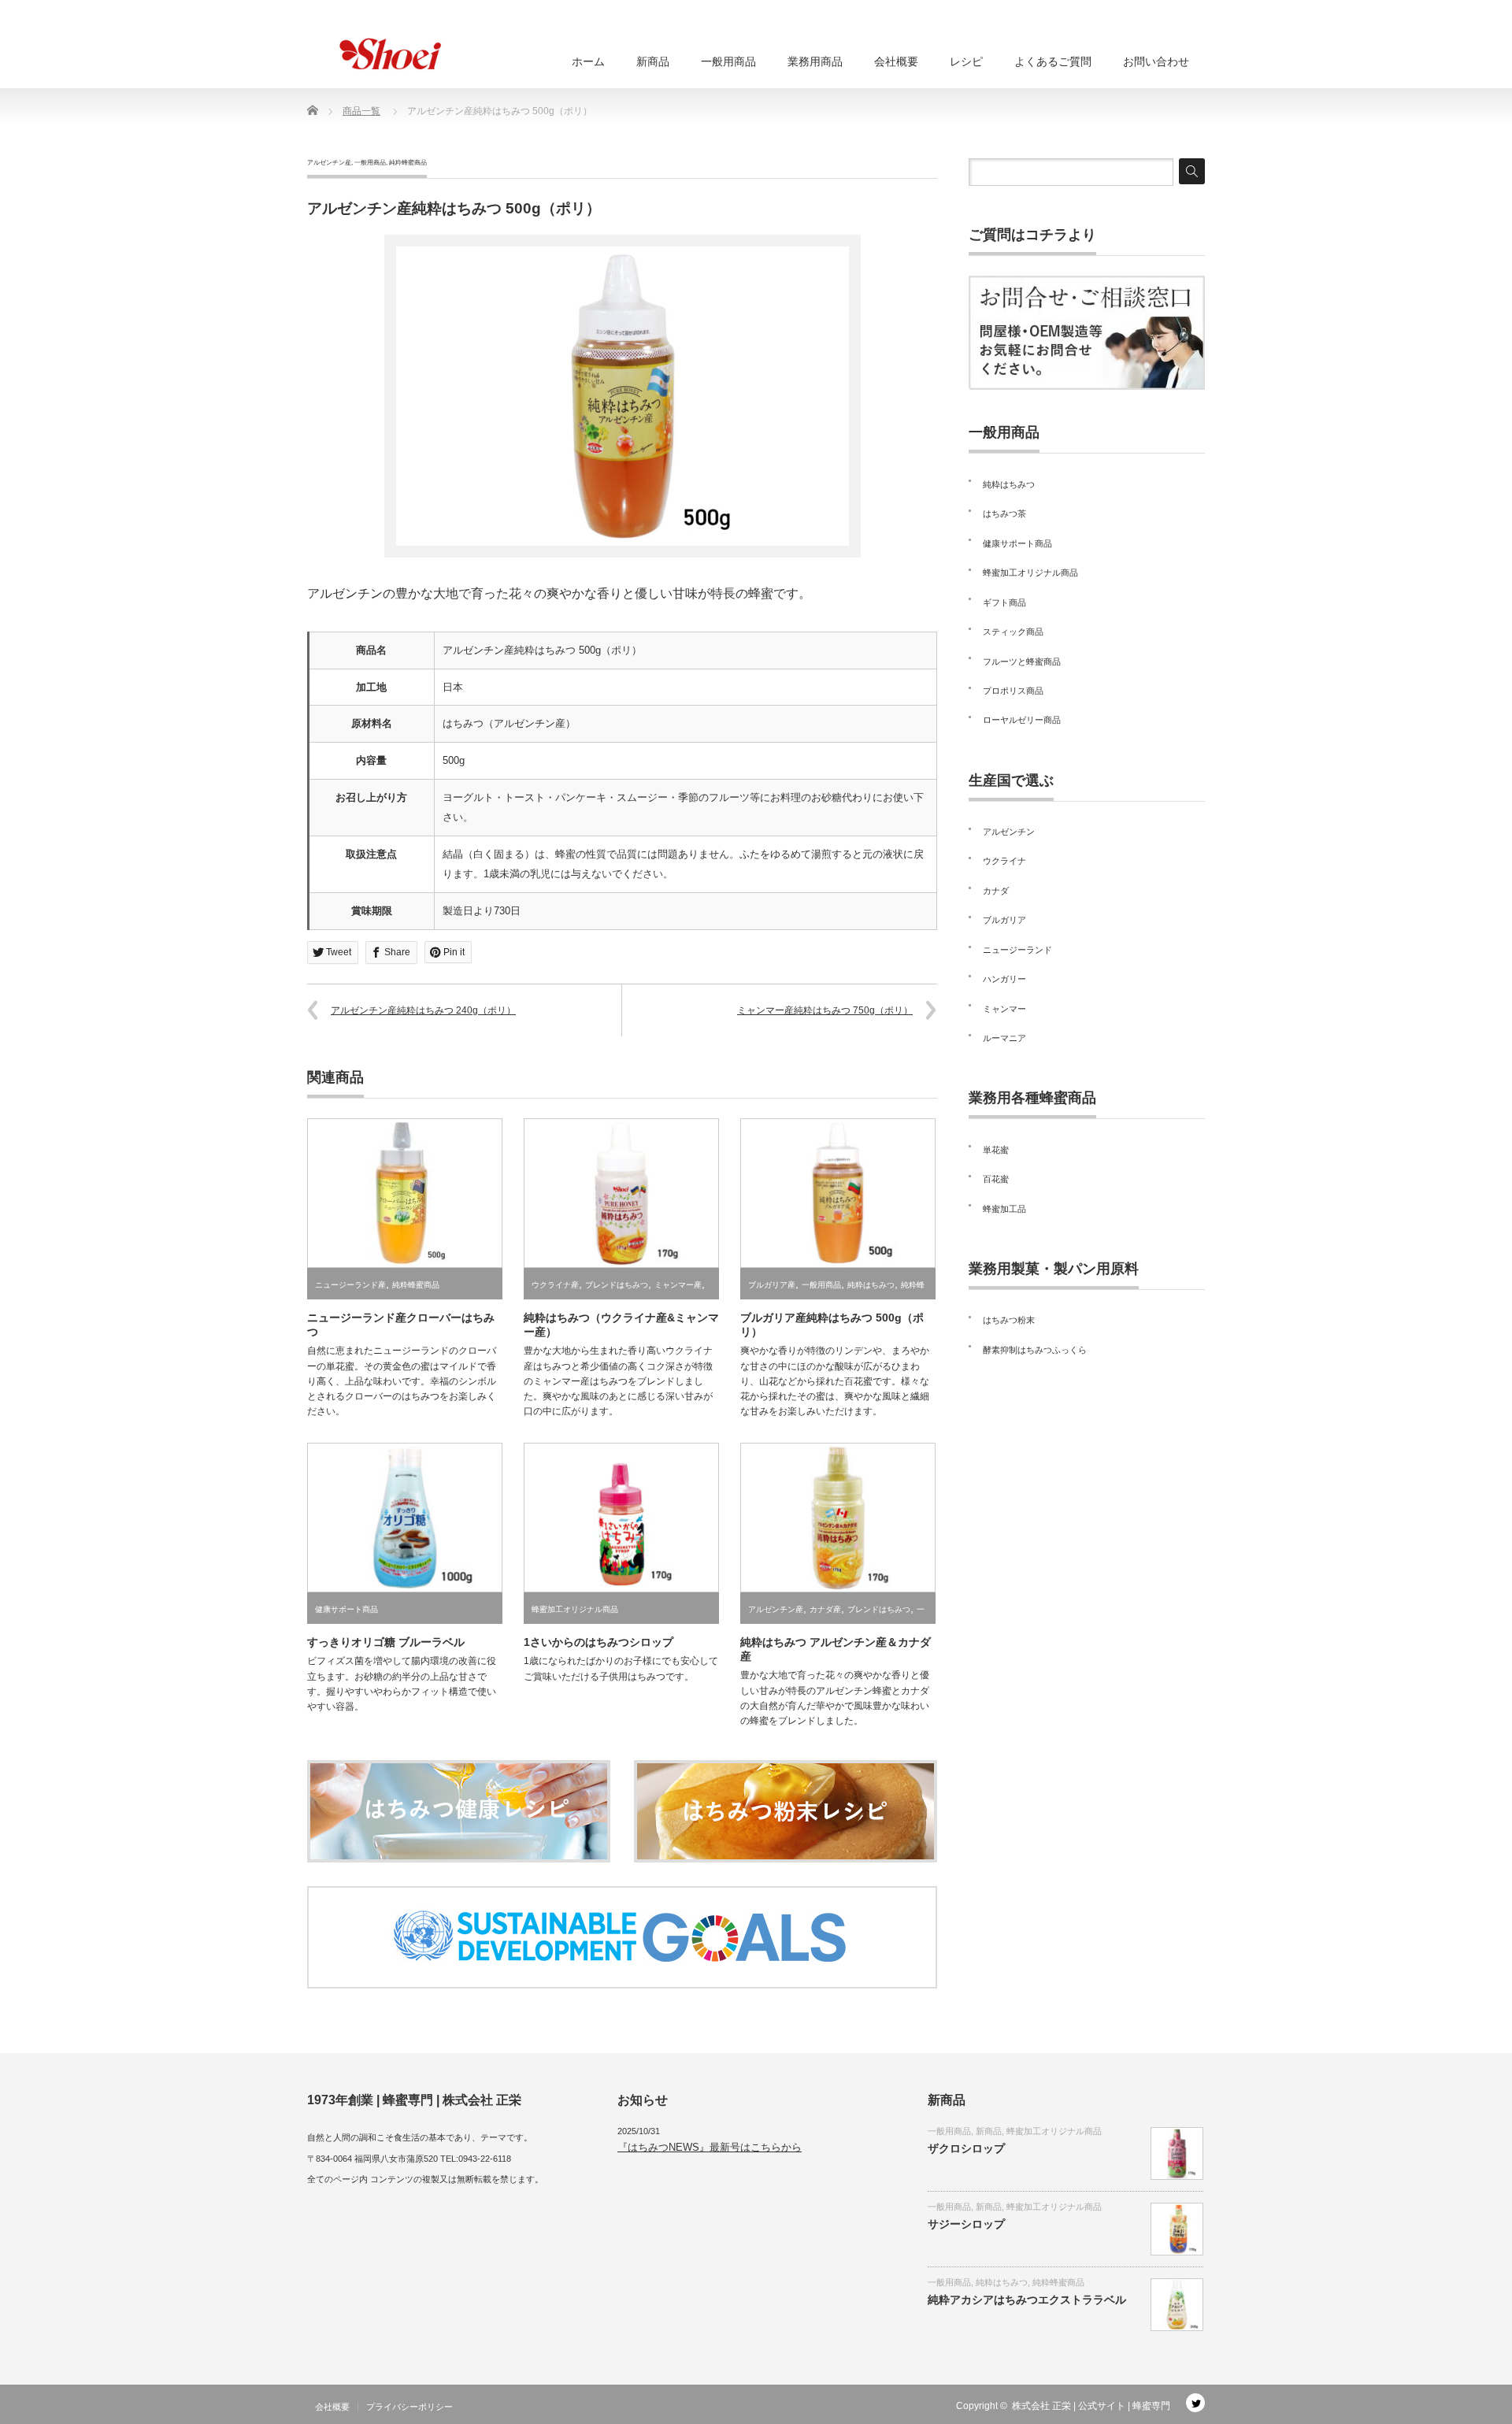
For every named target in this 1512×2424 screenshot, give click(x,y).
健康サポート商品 (346, 1609)
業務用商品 (815, 61)
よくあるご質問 (1053, 61)
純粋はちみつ (871, 1285)
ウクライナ (1004, 861)
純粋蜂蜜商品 (408, 163)
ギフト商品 (1004, 602)
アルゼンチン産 (329, 163)
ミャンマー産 (678, 1285)
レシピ (966, 61)
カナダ (996, 891)
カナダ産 (825, 1609)
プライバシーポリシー (409, 2407)
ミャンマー (1004, 1009)
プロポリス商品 (1013, 691)
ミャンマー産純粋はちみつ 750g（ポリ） (825, 1010)
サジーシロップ (966, 2224)
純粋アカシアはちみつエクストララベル (1027, 2300)
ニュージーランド (1017, 950)
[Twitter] (1195, 2403)
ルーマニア (1004, 1038)
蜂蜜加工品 (1004, 1209)
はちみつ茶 (1004, 513)
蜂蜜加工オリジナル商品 (575, 1609)
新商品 (653, 61)
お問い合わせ (1156, 61)
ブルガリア (1004, 920)
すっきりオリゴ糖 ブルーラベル (386, 1642)
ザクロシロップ (966, 2148)
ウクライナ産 (555, 1285)
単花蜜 (996, 1150)
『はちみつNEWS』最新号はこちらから (710, 2147)
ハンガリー (1004, 979)
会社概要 (896, 61)
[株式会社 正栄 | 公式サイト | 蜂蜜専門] (386, 54)
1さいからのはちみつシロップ (598, 1642)
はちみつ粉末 (1009, 1320)
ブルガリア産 (772, 1285)
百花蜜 (996, 1179)
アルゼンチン (1009, 832)
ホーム (588, 61)
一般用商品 (728, 61)
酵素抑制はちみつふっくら (1035, 1350)
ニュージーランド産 (350, 1285)
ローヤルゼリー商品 (1022, 720)
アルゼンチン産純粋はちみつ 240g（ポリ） (423, 1010)
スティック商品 (1013, 632)
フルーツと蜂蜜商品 (1022, 662)
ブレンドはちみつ (617, 1285)
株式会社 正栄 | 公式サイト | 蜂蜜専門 (1091, 2406)
